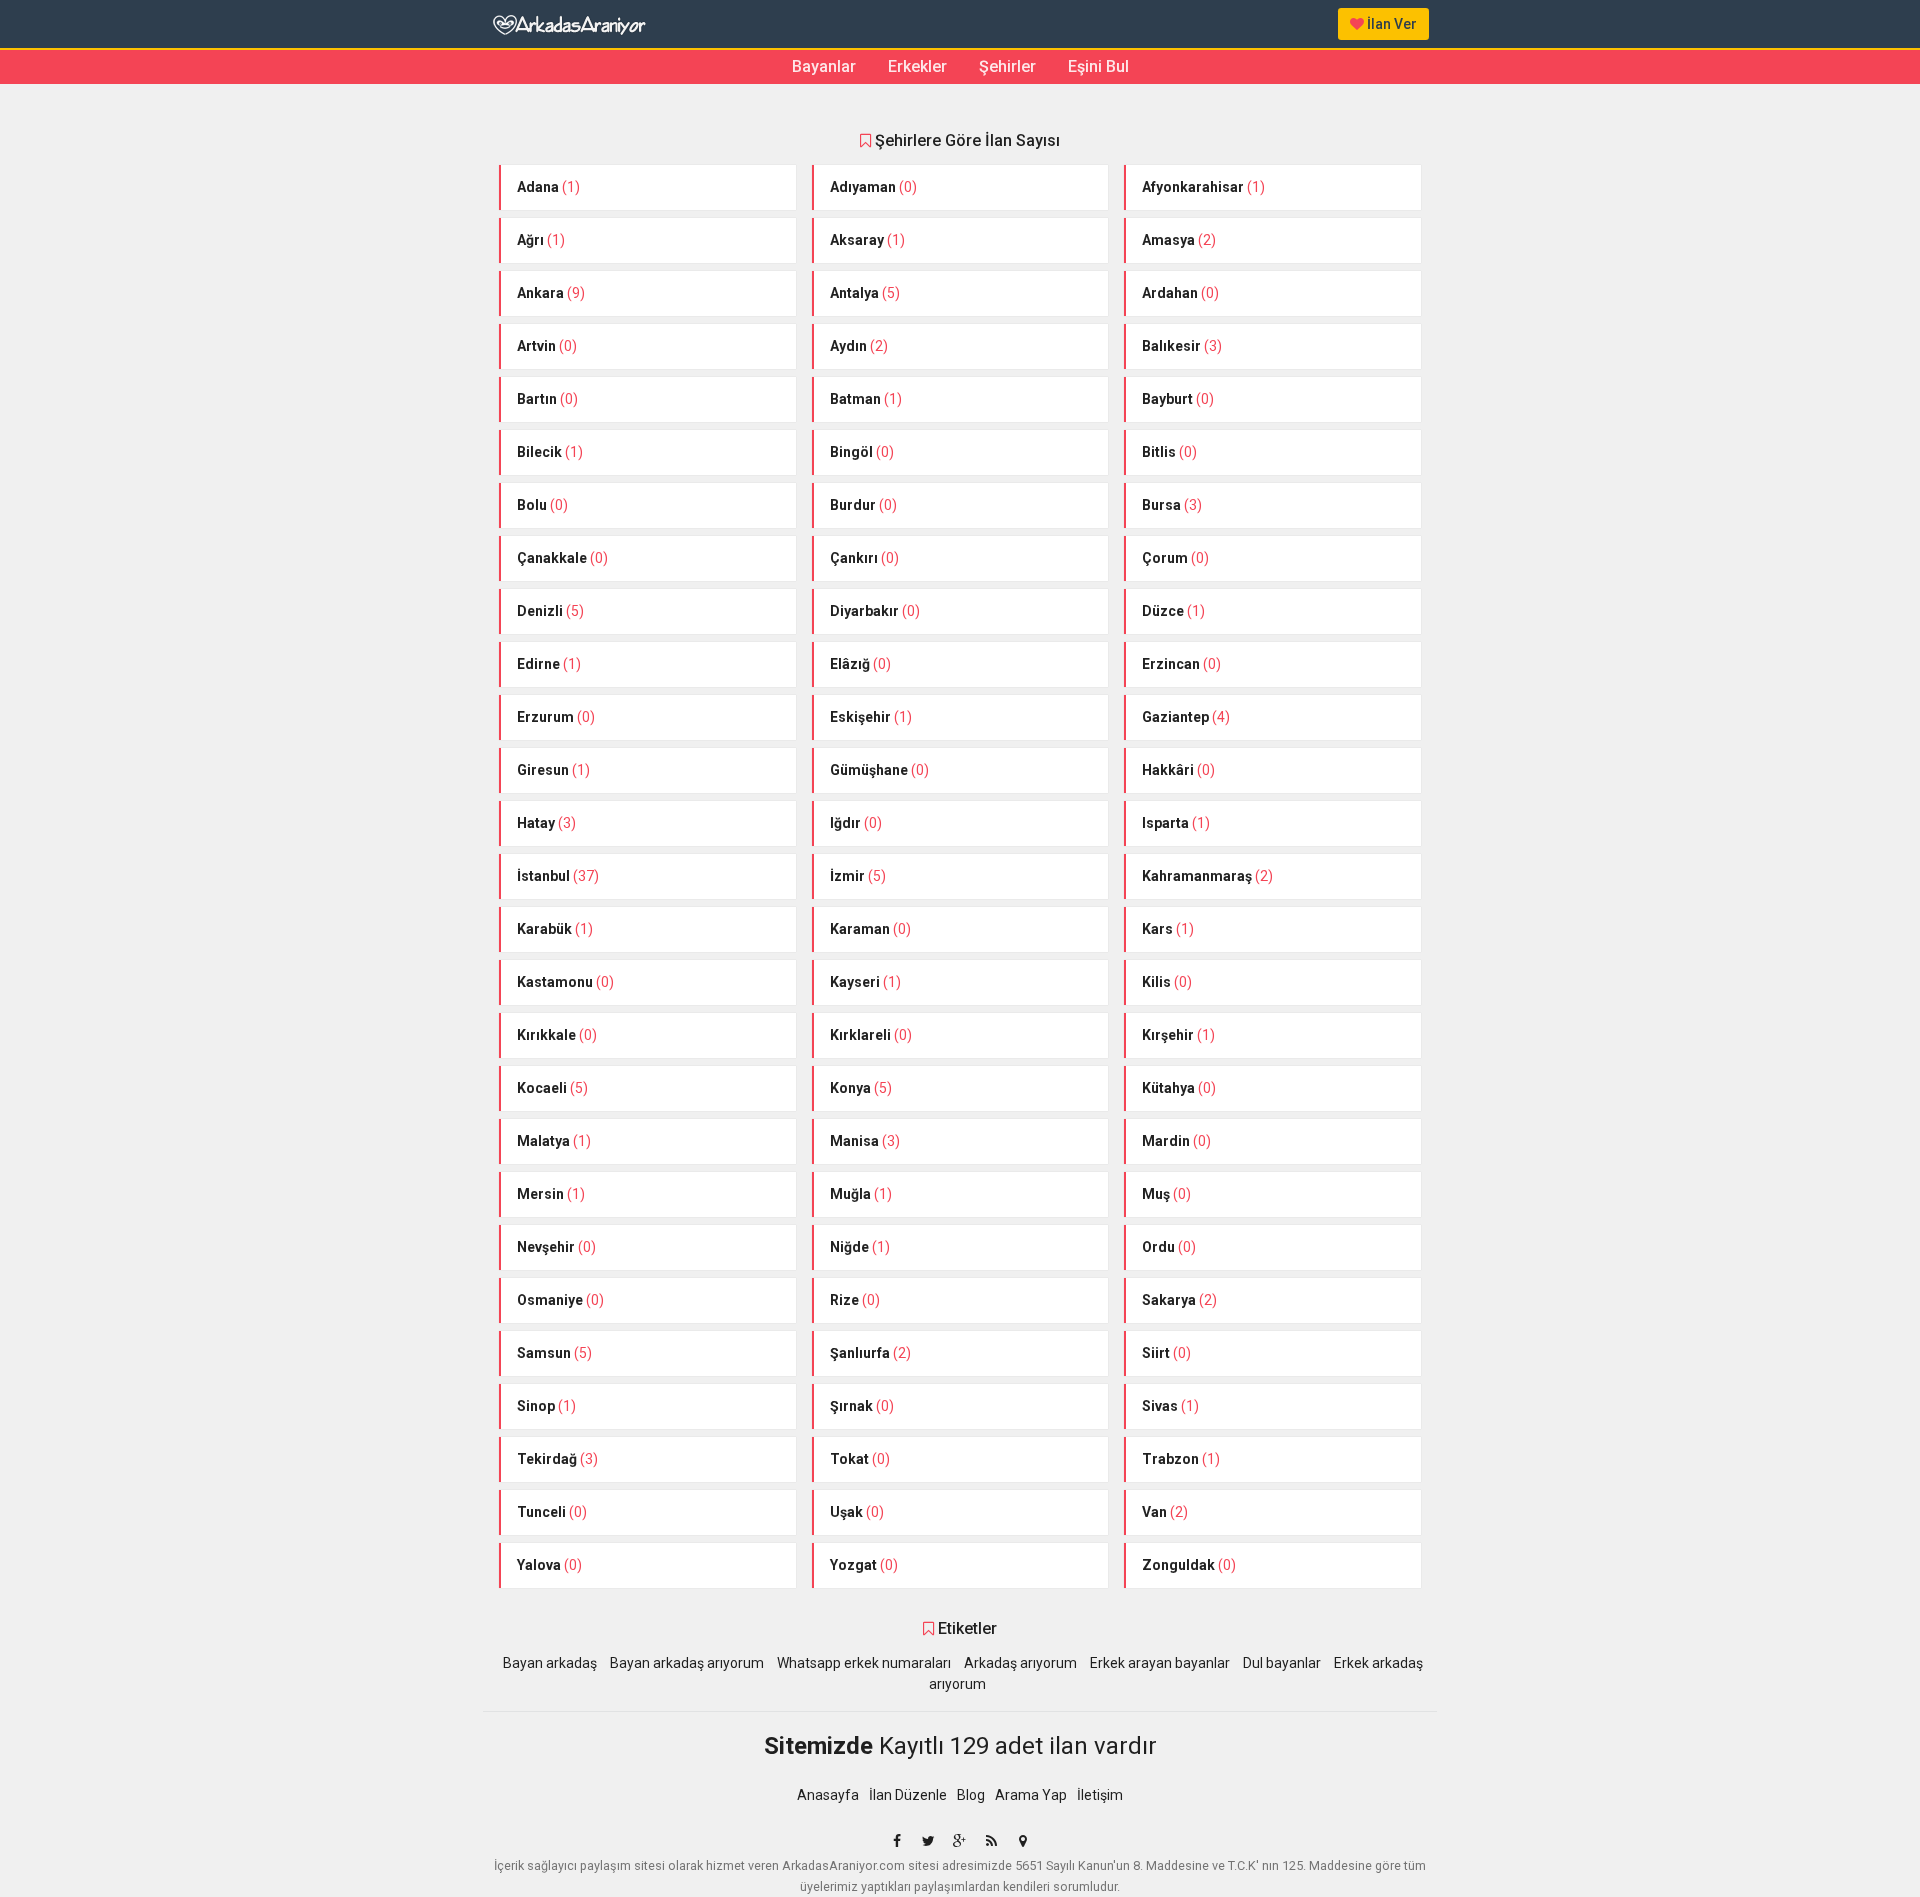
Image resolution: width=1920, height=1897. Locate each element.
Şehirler (1007, 66)
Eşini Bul (1098, 66)
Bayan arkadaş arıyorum (687, 1663)
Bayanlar (824, 66)
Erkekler (917, 66)
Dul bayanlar (1282, 1663)
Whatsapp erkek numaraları (864, 1663)
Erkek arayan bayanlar (1160, 1663)
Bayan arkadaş (550, 1663)
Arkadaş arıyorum (1020, 1663)
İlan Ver (1390, 24)
